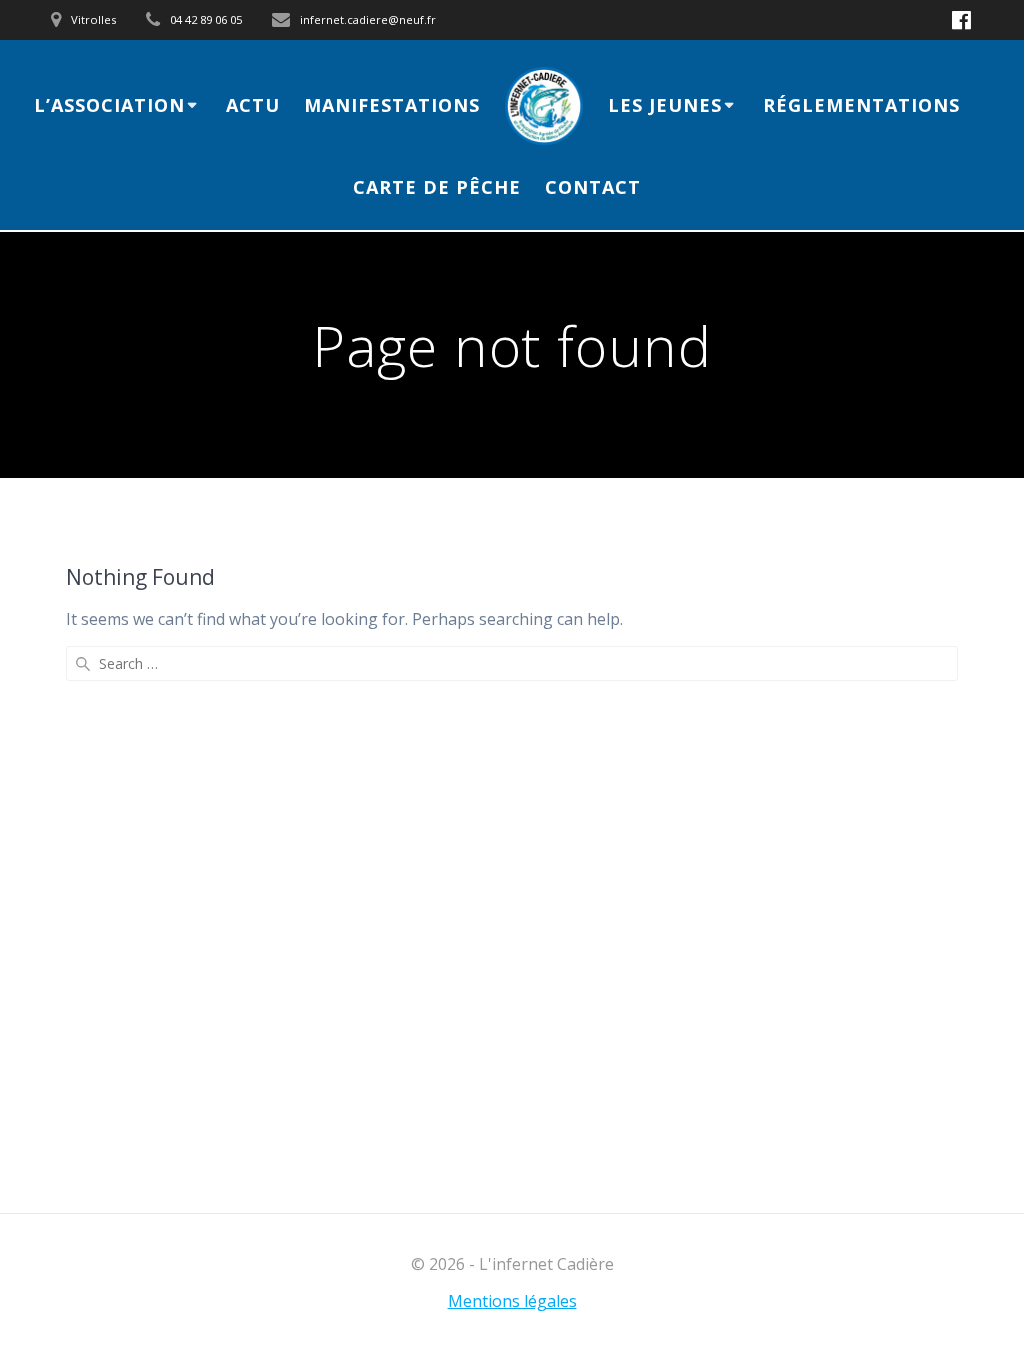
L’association (109, 105)
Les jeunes (665, 105)
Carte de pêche (437, 187)
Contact (593, 187)
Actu (253, 105)
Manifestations (392, 105)
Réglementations (861, 105)
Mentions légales (512, 1301)
